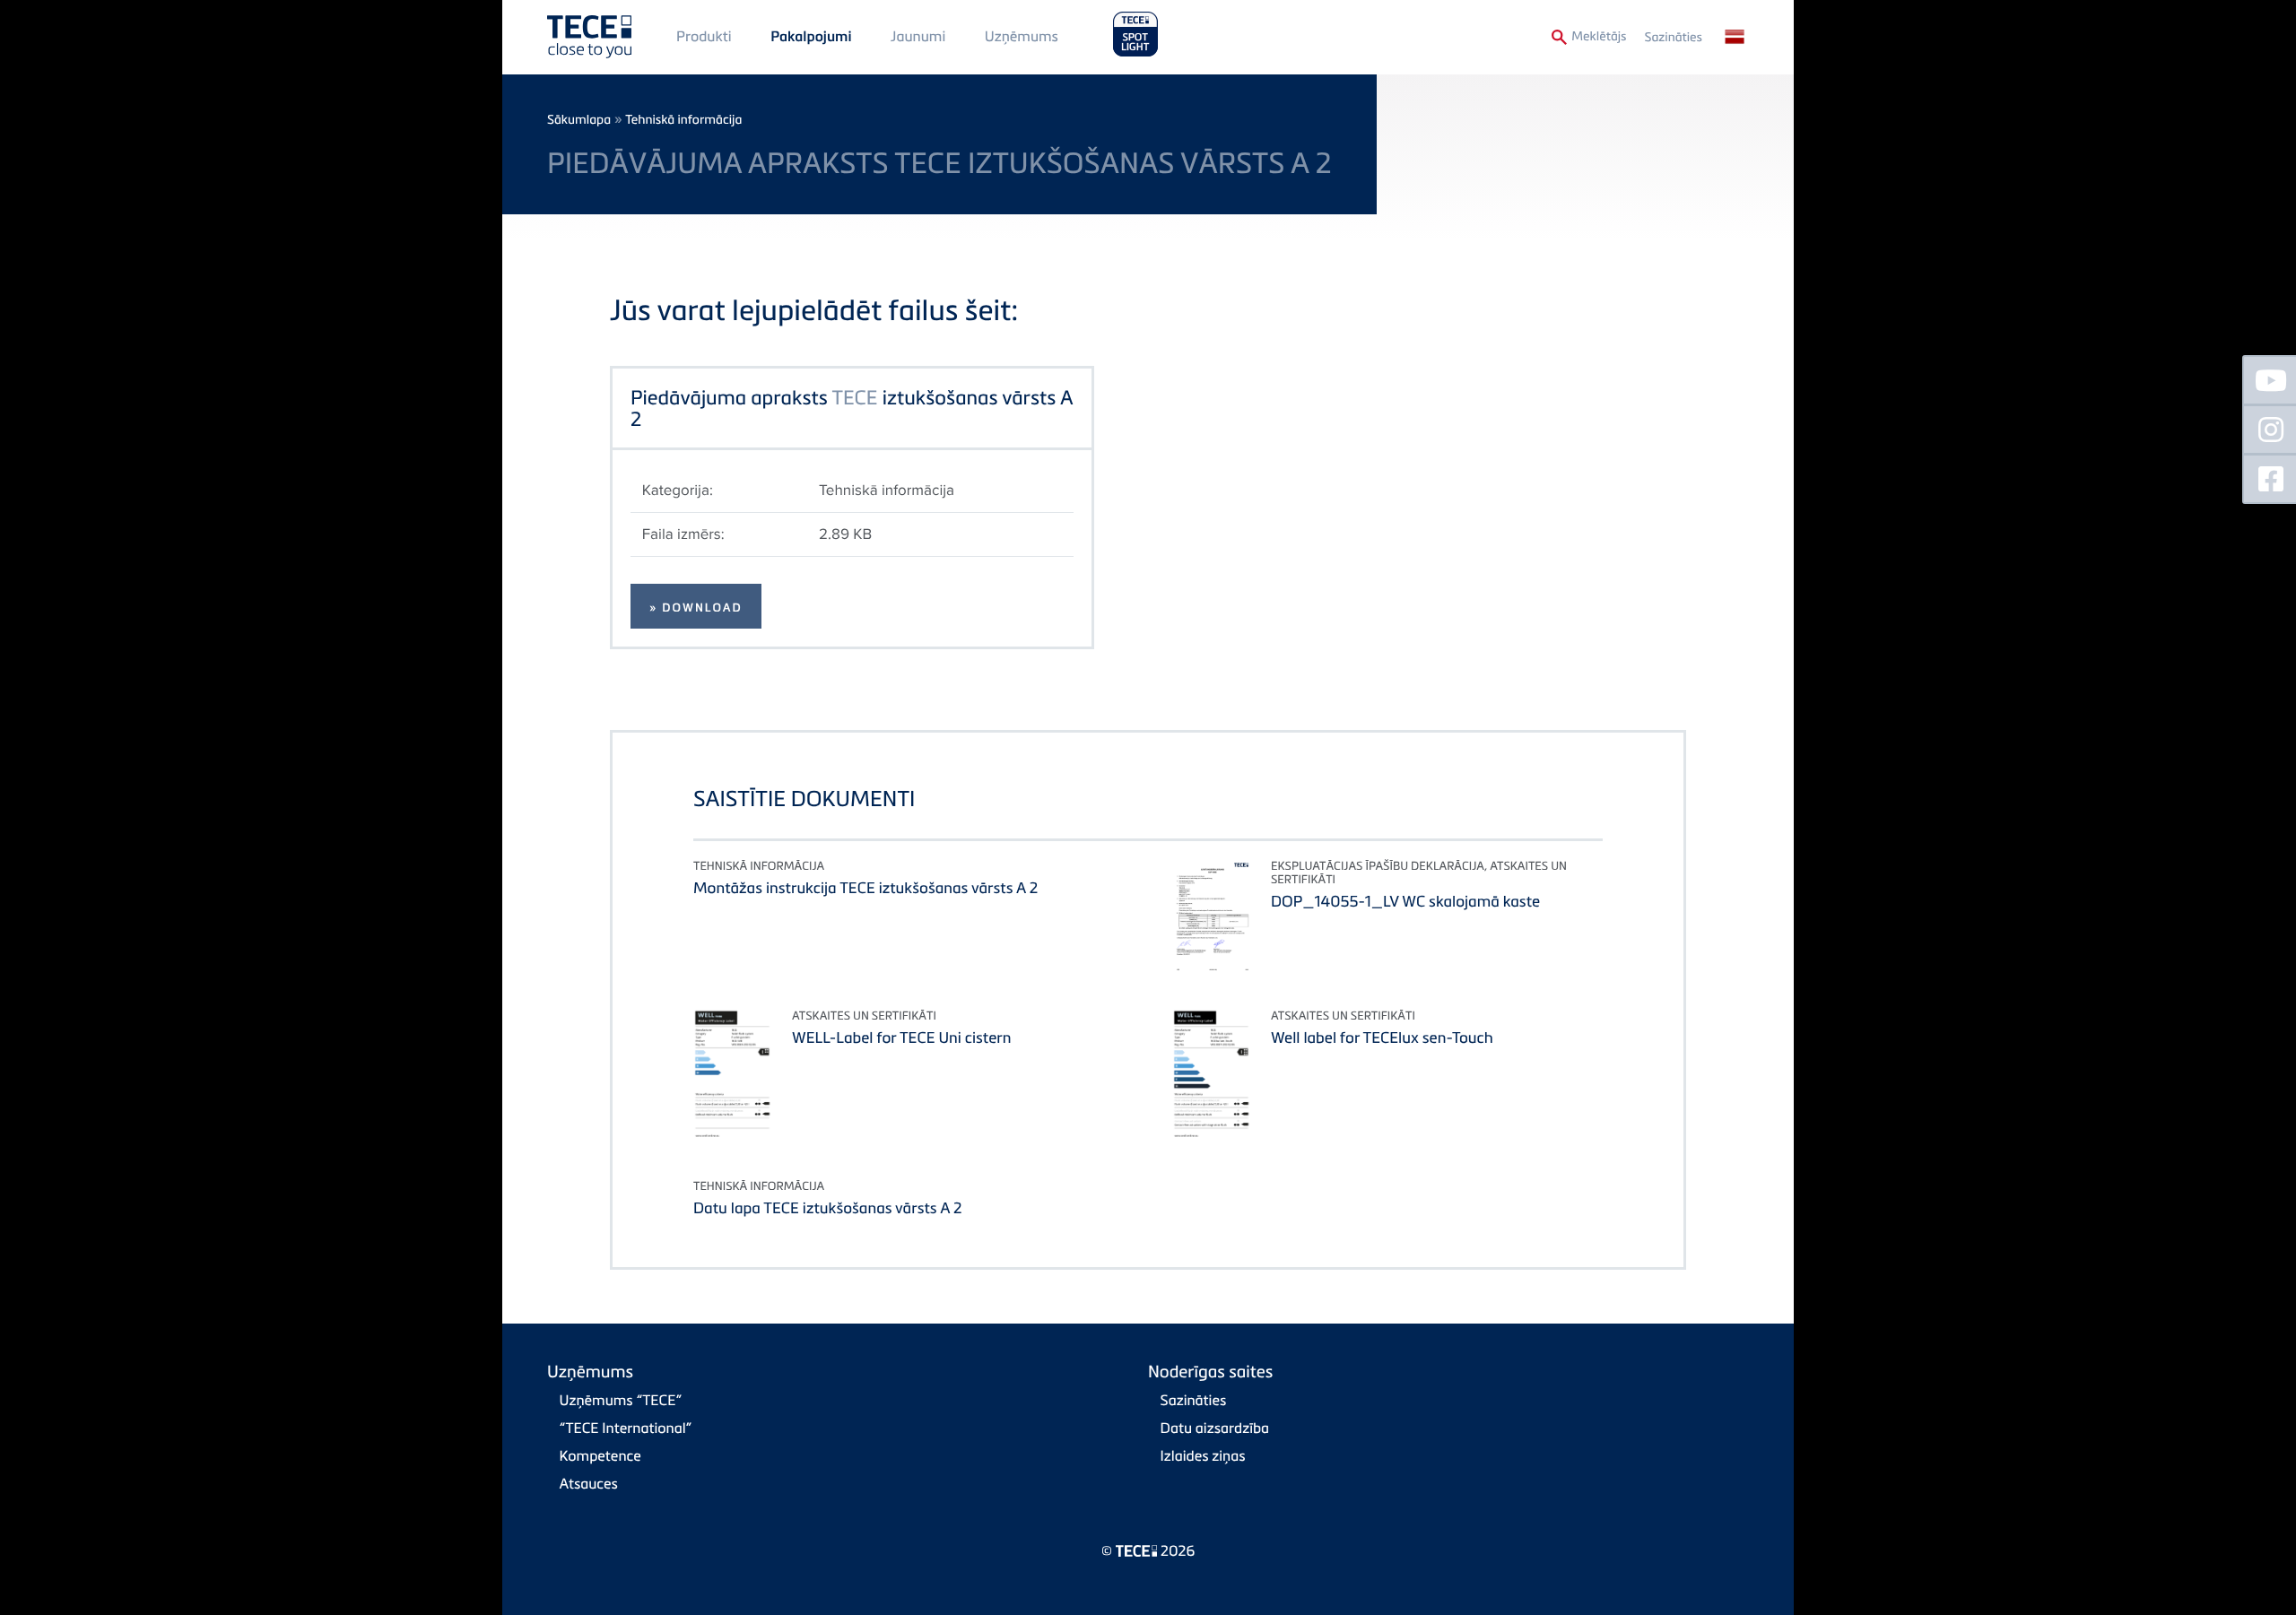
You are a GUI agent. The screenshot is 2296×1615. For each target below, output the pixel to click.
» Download (696, 608)
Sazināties (1674, 37)
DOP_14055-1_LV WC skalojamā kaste (1405, 901)
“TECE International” (626, 1428)
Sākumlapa (579, 120)
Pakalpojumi (811, 37)
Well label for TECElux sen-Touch (1382, 1037)
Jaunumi (918, 36)
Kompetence (600, 1455)
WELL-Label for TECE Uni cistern (902, 1037)
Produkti (704, 36)
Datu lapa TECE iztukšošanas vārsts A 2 (828, 1207)
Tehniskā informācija (683, 120)
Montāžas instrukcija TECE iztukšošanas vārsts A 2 (865, 887)
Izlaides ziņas (1203, 1455)
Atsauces (589, 1483)
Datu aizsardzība (1215, 1428)
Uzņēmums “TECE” (621, 1400)
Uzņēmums (1022, 36)
